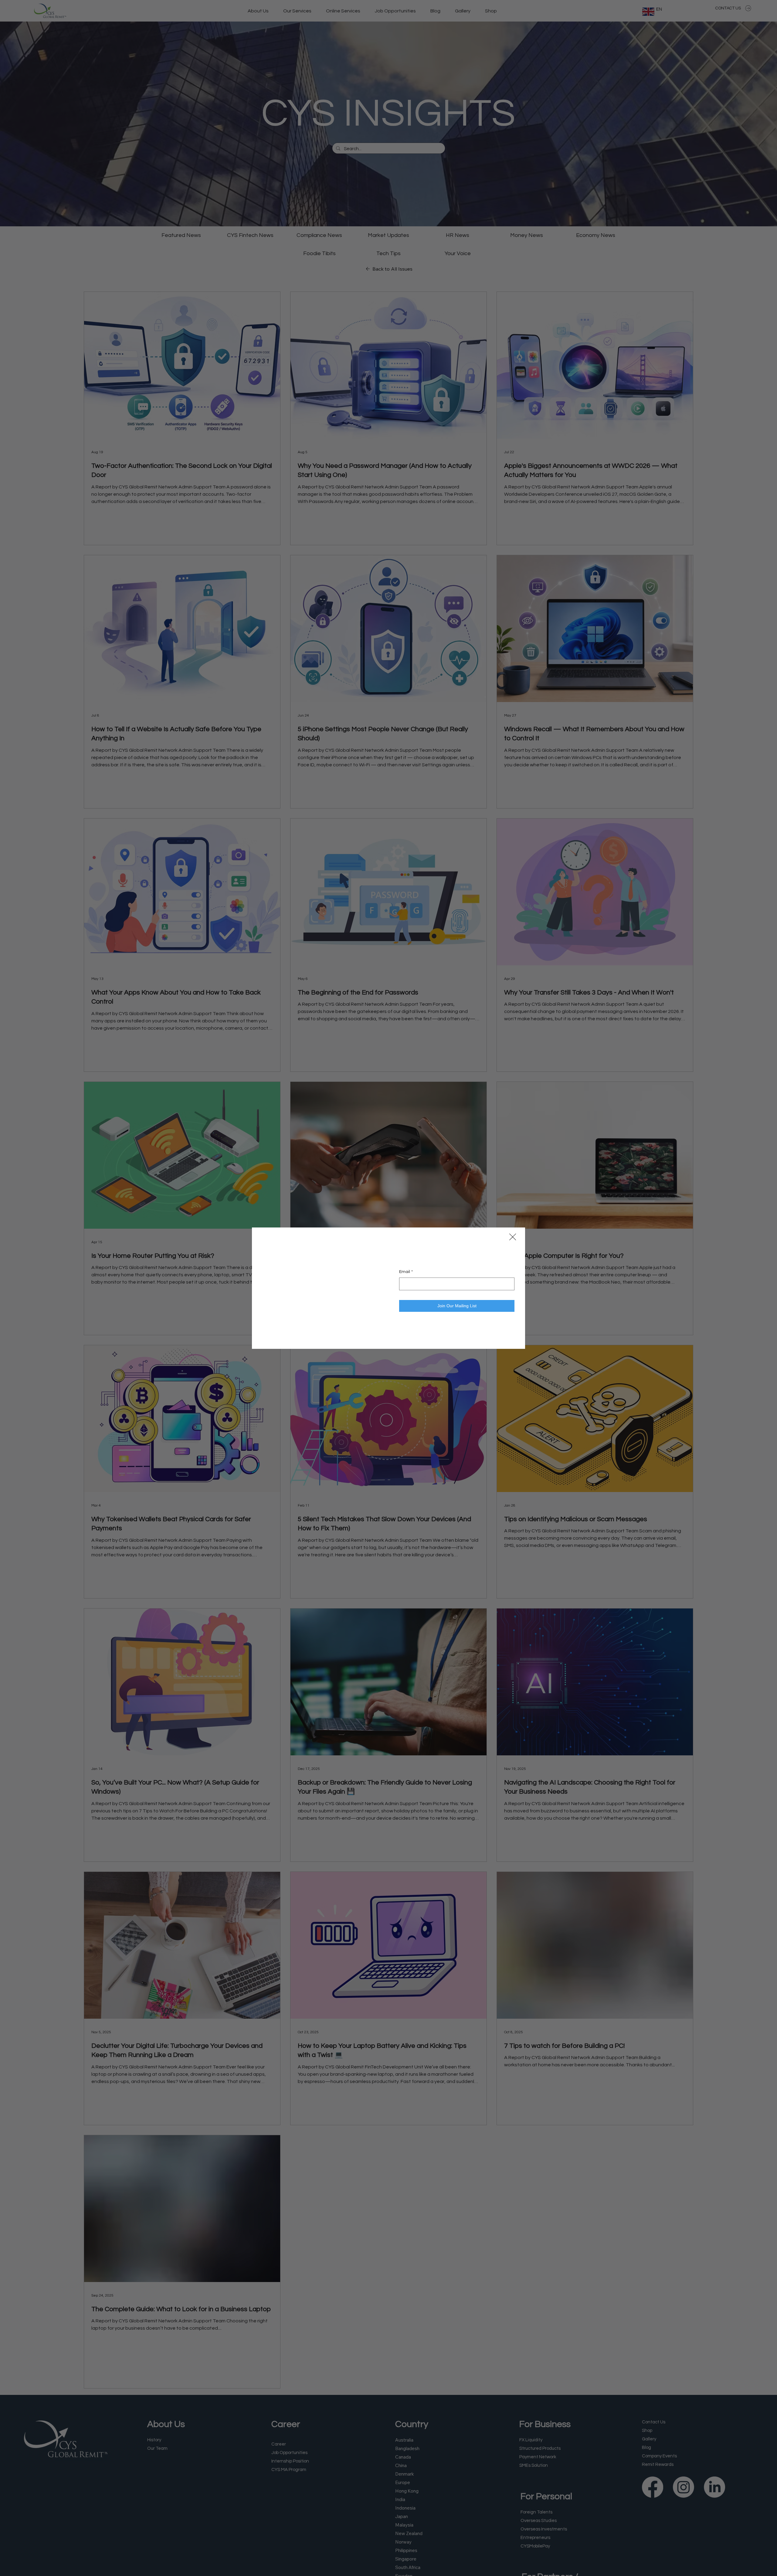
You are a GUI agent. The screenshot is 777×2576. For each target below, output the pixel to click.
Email (406, 1285)
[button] (513, 1237)
